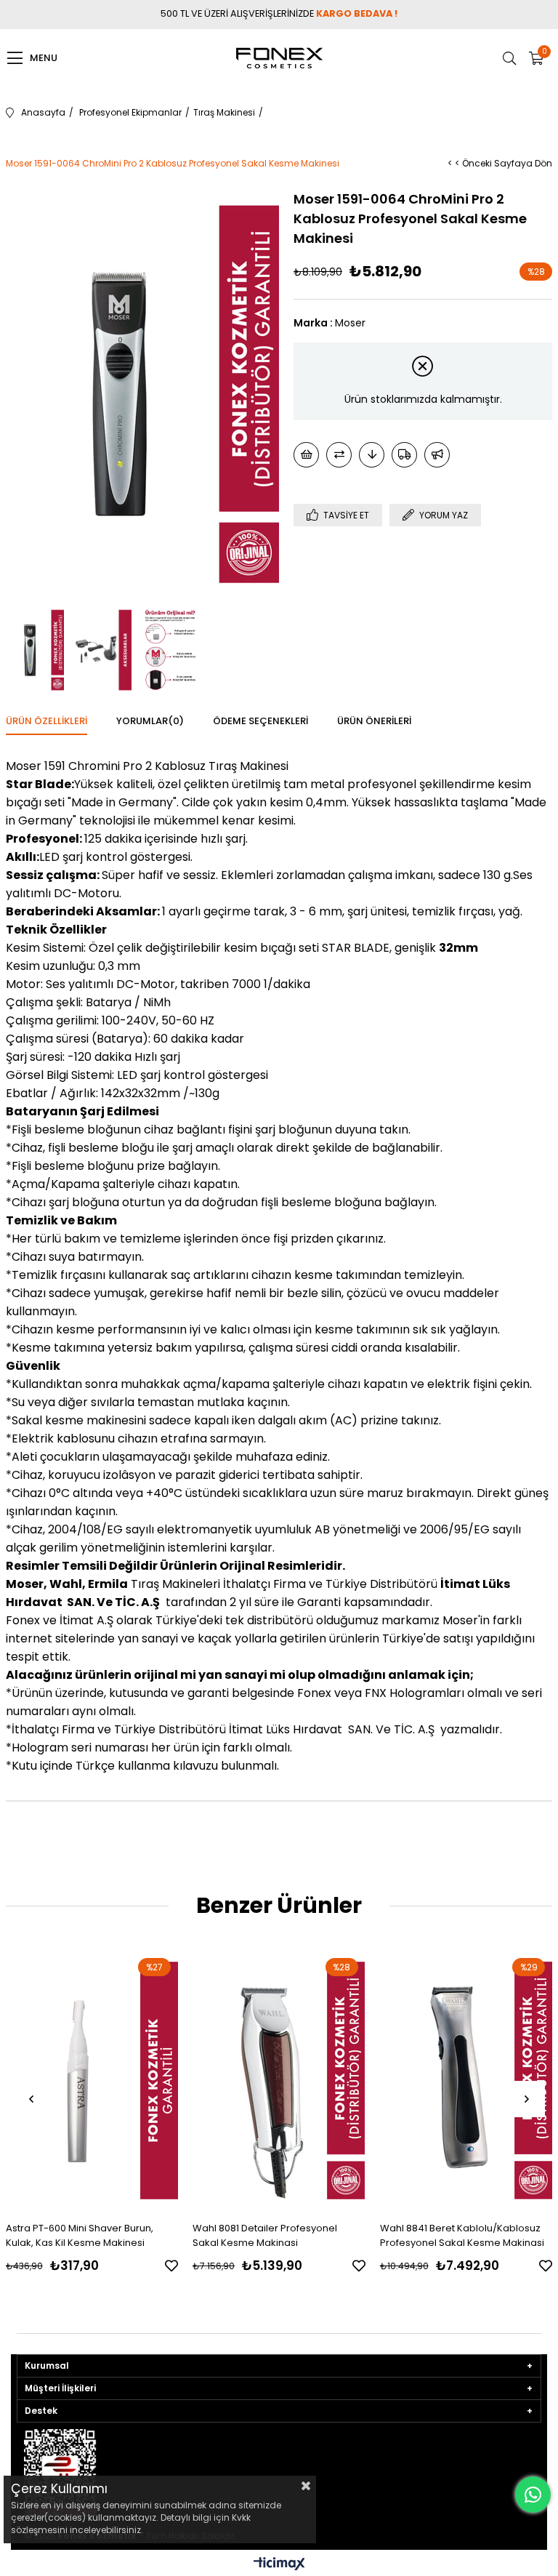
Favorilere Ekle (171, 2266)
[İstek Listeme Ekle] (306, 455)
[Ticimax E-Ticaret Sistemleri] (279, 2565)
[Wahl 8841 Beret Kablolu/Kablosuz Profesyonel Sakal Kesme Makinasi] (466, 2080)
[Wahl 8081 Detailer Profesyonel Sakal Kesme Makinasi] (279, 2080)
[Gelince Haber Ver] (437, 455)
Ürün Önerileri (374, 721)
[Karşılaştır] (339, 455)
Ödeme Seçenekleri (260, 721)
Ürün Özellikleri (46, 721)
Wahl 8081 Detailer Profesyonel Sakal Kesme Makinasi (265, 2235)
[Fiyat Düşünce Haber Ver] (372, 455)
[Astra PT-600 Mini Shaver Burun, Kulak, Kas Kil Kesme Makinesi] (92, 2080)
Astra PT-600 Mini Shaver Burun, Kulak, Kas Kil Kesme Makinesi (80, 2235)
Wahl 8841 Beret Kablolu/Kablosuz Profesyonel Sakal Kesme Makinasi (462, 2235)
